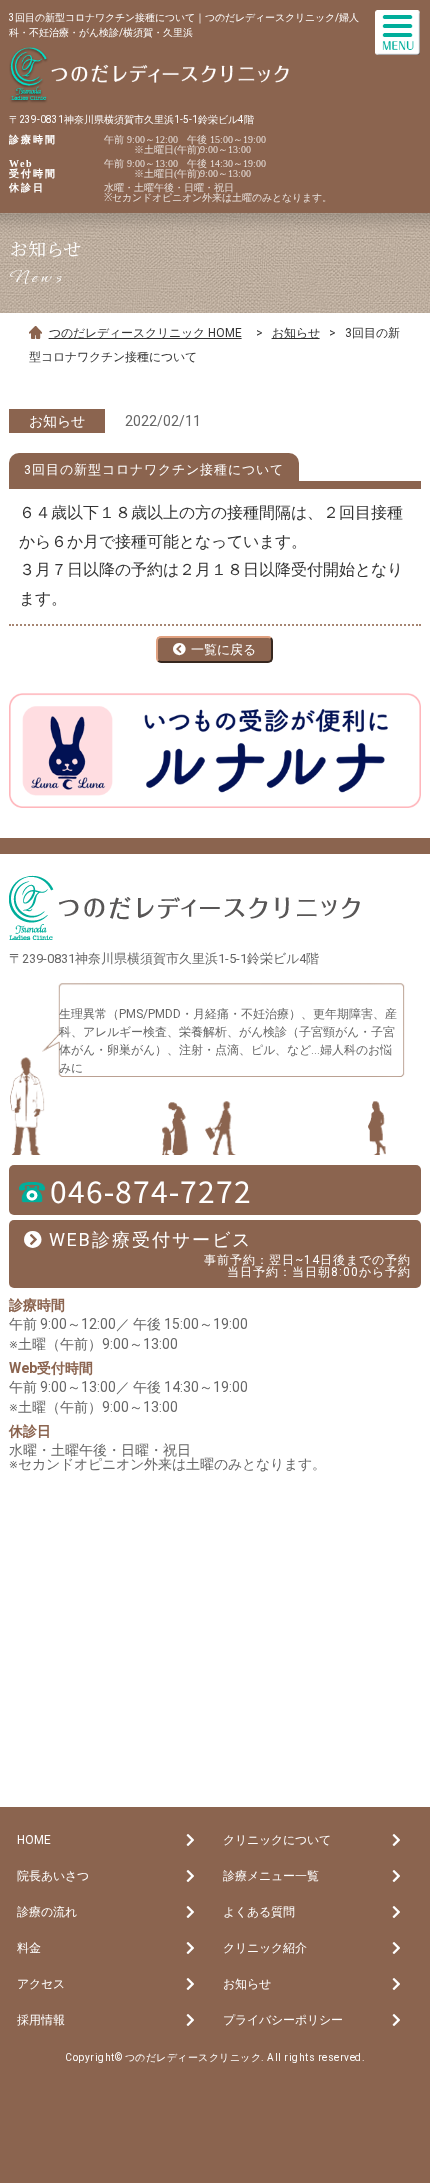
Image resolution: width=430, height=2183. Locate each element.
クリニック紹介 (265, 1948)
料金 (29, 1948)
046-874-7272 (151, 1190)
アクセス (41, 1984)
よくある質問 (259, 1912)
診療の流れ (47, 1912)
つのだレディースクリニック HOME (145, 333)
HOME (34, 1840)
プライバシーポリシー (283, 2020)
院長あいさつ (53, 1876)
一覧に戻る (223, 649)
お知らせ (296, 333)
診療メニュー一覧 (271, 1876)
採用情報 (41, 2020)
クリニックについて (277, 1840)
